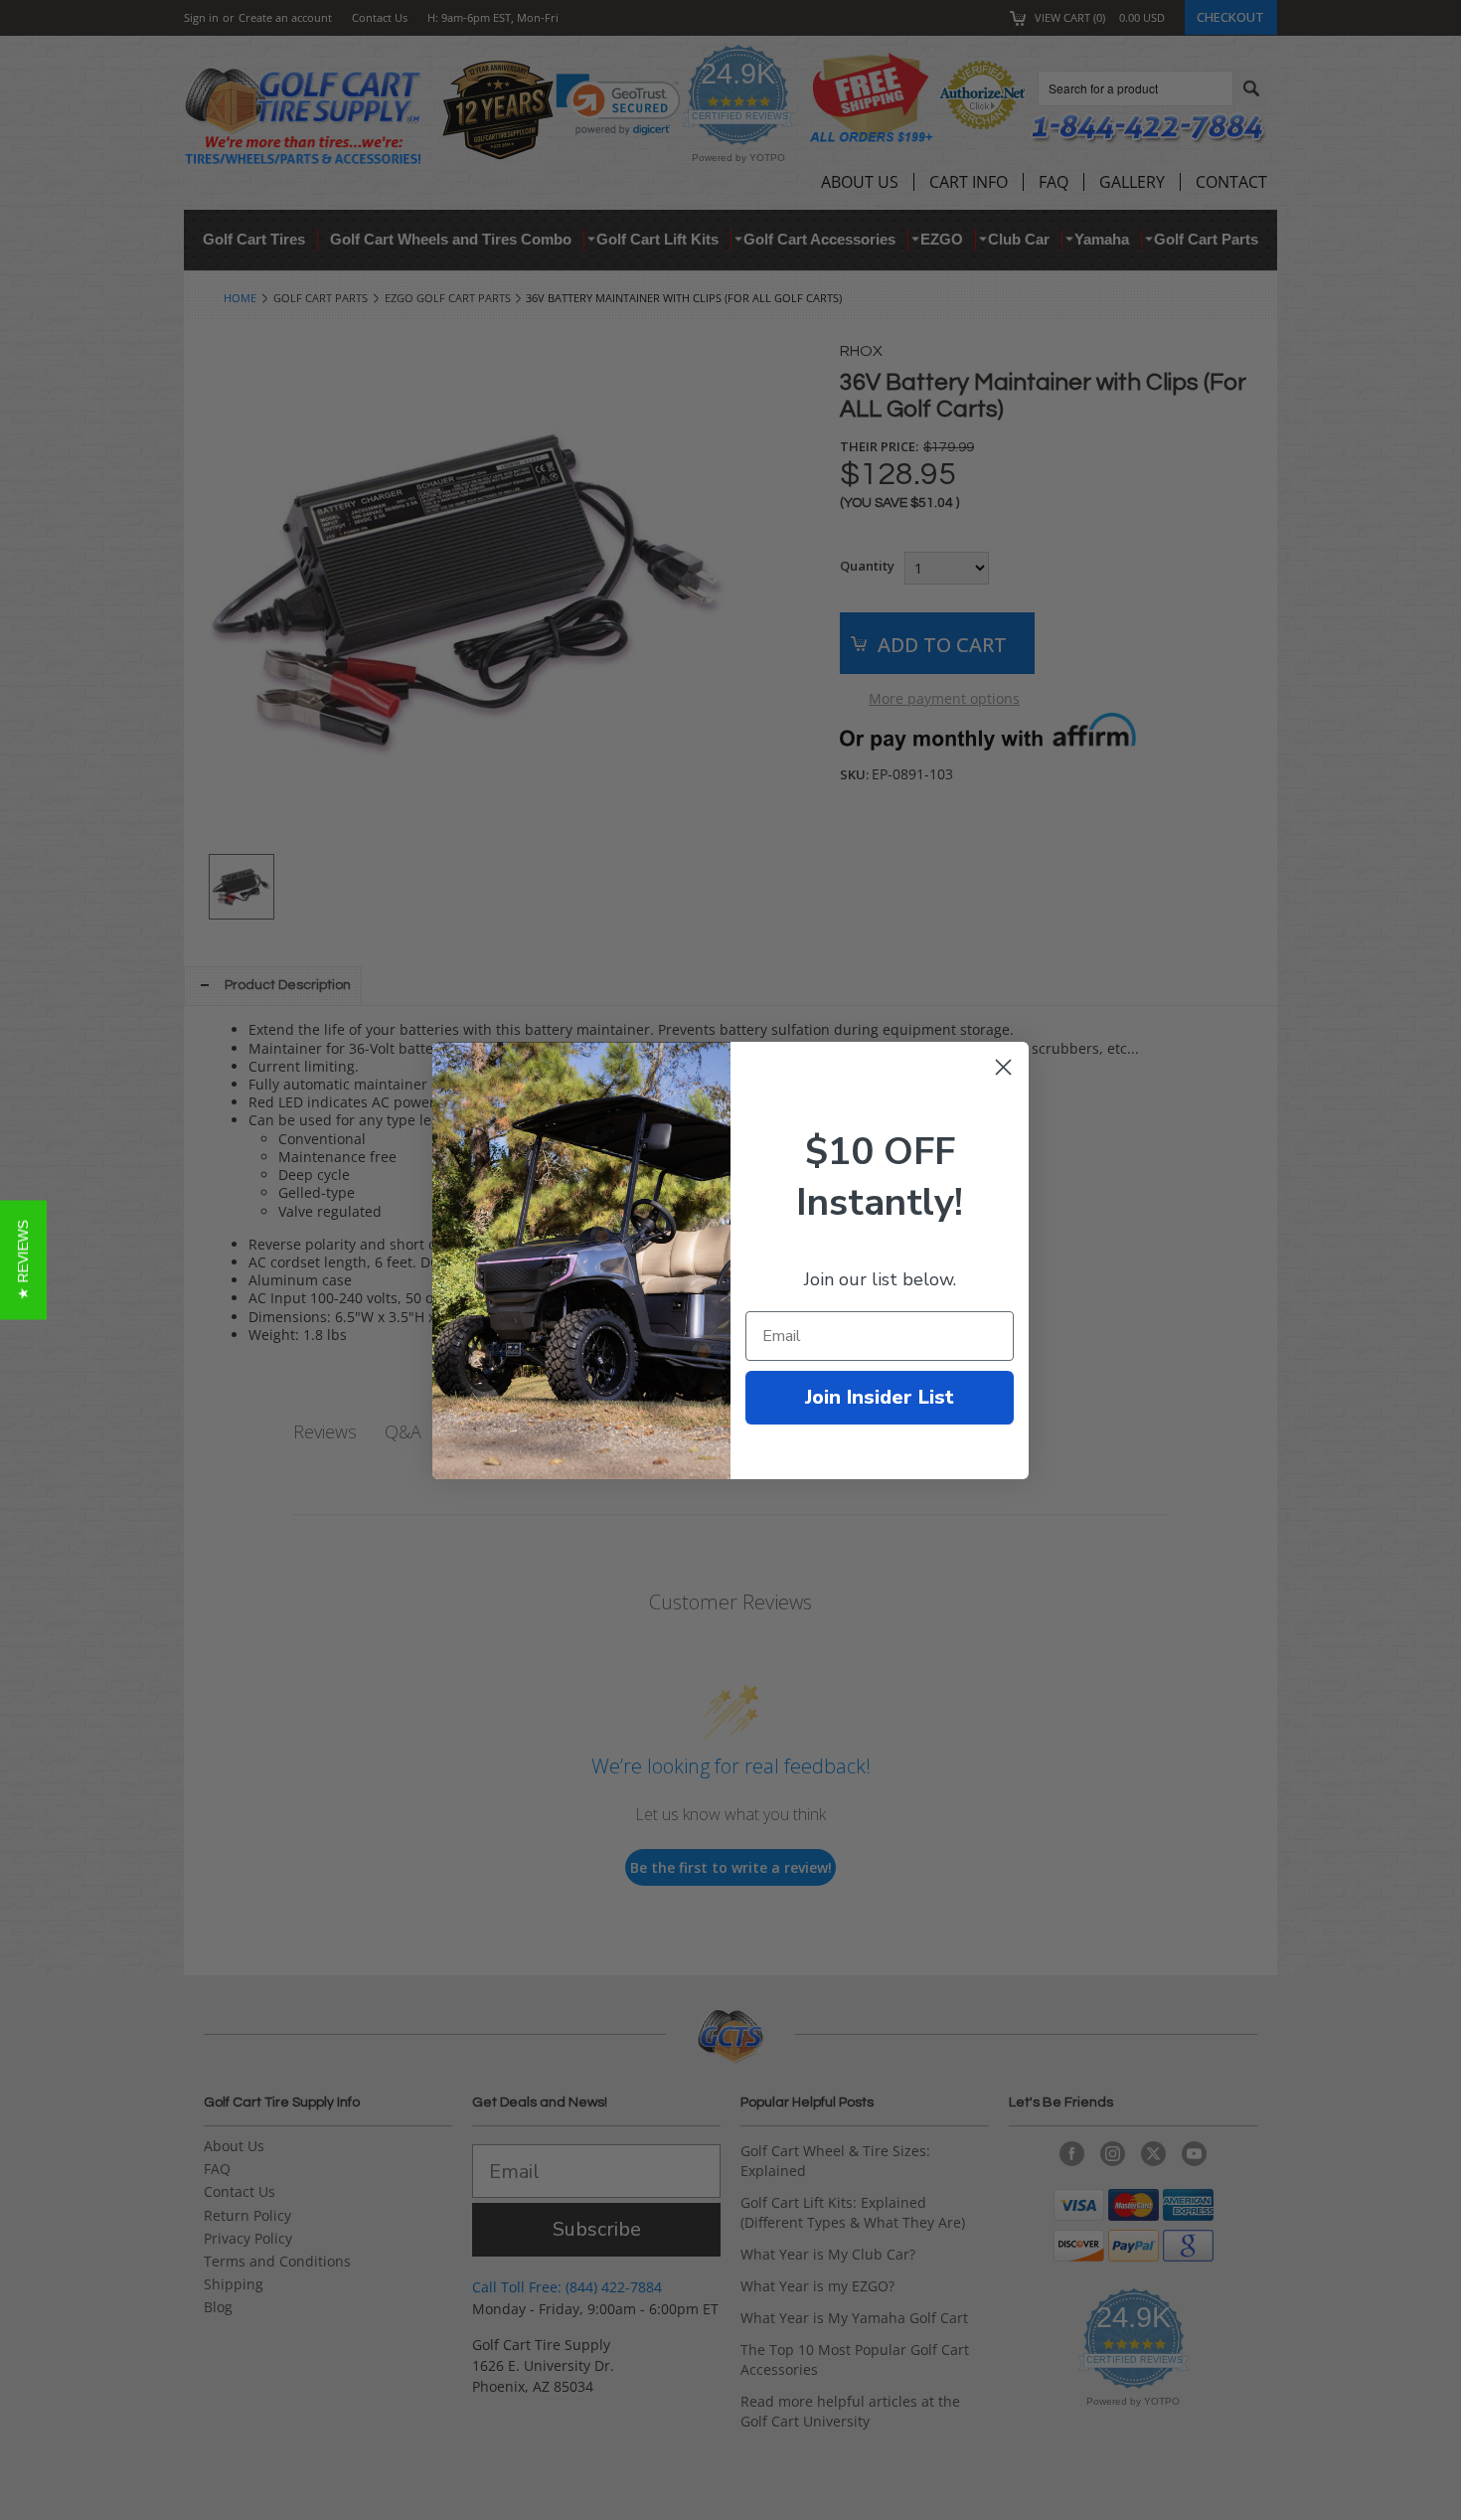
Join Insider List (880, 1397)
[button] (23, 1260)
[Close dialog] (1003, 1067)
